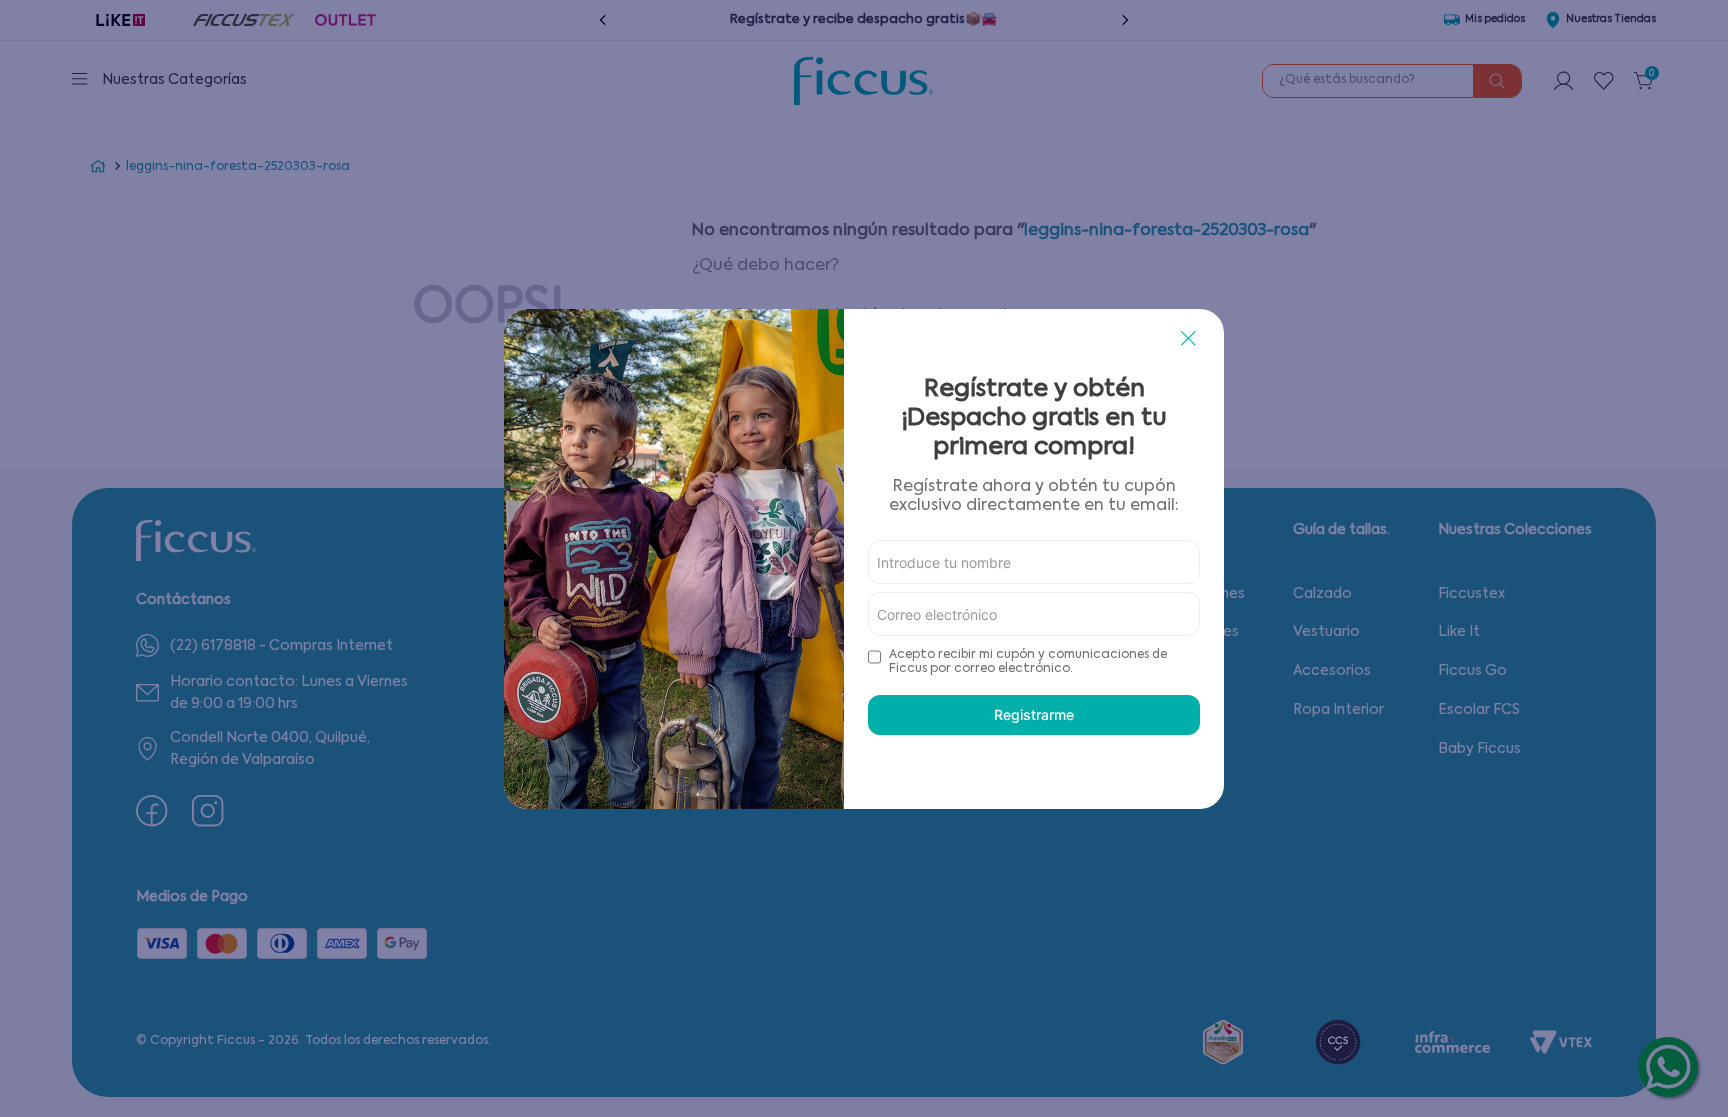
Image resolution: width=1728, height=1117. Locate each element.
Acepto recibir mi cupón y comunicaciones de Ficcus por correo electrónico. (1028, 662)
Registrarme (1034, 714)
